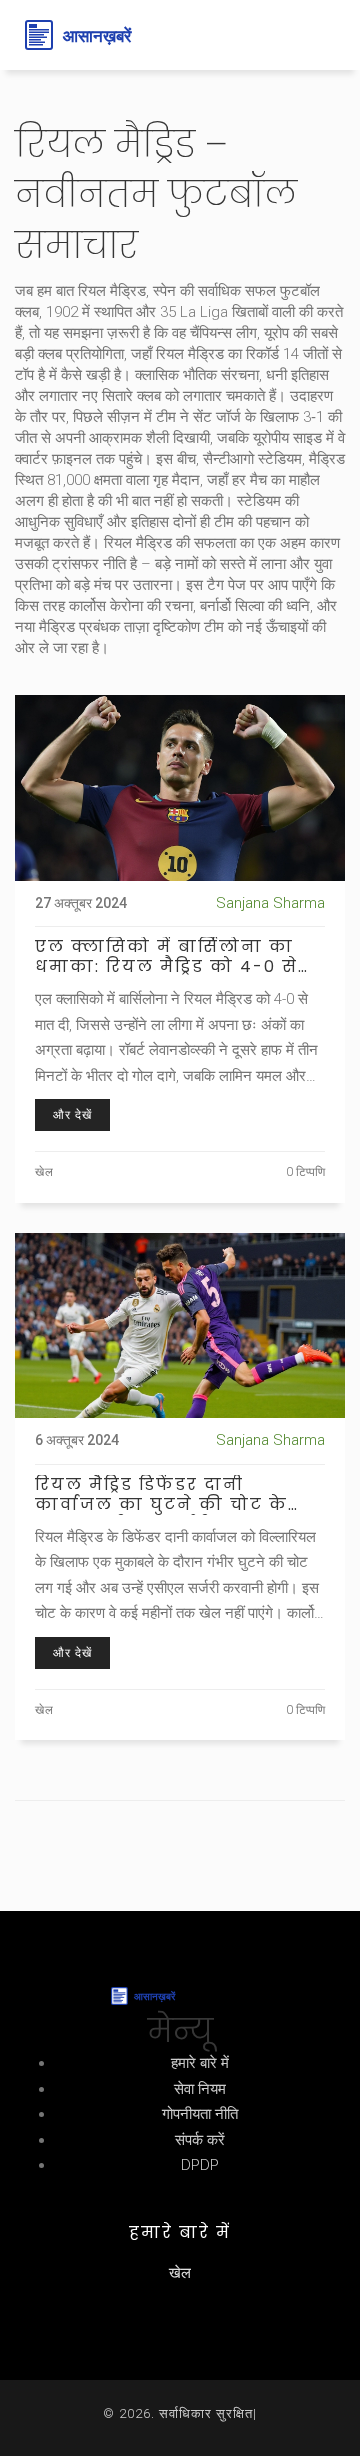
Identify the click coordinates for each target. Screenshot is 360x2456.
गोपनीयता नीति (200, 2114)
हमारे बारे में (200, 2063)
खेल (44, 1172)
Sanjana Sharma (270, 903)
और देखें (72, 1115)
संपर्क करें (200, 2140)
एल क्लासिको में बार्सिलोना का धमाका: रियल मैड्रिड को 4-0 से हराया (166, 957)
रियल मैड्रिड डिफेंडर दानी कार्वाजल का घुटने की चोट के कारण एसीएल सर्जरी (161, 1495)
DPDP (200, 2165)
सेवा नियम (200, 2089)
